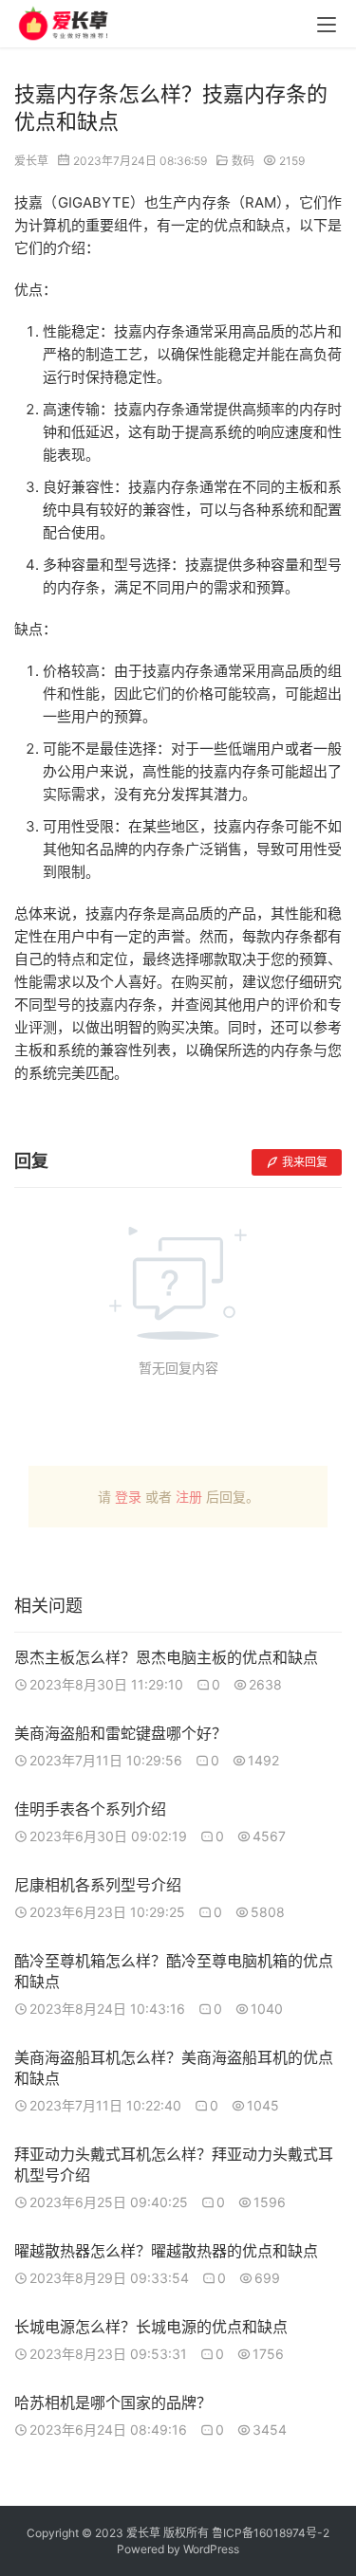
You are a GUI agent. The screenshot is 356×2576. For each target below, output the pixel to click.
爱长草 (31, 161)
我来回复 (305, 1162)
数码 (243, 161)
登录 (128, 1497)
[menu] (327, 25)
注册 (189, 1497)
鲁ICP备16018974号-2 (271, 2533)
